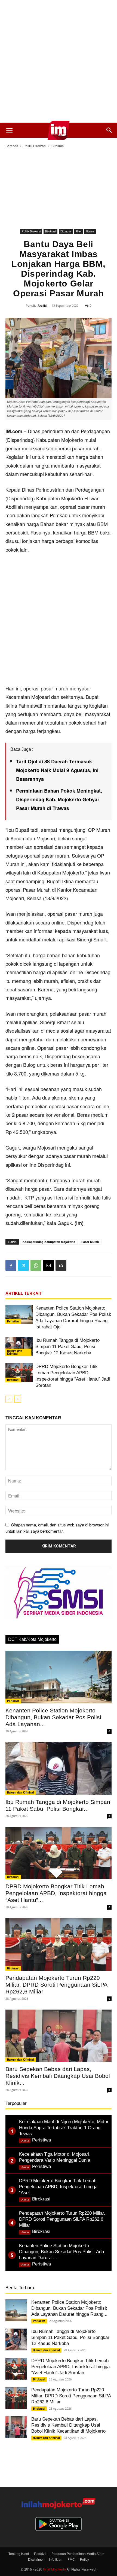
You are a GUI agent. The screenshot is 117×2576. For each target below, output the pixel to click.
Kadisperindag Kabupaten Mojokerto (49, 1242)
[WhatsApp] (36, 1265)
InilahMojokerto (54, 2569)
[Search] (109, 130)
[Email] (48, 1265)
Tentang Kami (19, 2553)
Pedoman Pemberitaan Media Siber (78, 2553)
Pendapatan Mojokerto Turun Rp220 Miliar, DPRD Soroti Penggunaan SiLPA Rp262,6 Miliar (56, 1985)
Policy (84, 2559)
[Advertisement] (59, 61)
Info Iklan (56, 2559)
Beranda (12, 146)
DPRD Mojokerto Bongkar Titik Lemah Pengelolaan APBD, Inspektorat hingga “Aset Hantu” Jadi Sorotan (70, 2367)
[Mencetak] (61, 1265)
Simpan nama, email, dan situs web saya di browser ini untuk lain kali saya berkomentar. (57, 1528)
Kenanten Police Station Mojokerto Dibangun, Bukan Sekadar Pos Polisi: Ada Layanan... (54, 1717)
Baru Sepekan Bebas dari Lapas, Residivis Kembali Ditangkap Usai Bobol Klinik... (58, 2076)
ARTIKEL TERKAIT (24, 1293)
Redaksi (40, 2553)
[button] (9, 130)
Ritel (79, 231)
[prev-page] (9, 1399)
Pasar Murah (90, 1242)
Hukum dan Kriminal (15, 1352)
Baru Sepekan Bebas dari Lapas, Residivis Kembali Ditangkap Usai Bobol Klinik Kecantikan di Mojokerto (68, 2425)
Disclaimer (36, 2559)
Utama (90, 231)
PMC (71, 2559)
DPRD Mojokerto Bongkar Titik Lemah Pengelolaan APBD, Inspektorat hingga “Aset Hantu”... (56, 1893)
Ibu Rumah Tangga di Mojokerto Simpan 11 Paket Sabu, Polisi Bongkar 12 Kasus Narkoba (67, 1347)
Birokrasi (58, 146)
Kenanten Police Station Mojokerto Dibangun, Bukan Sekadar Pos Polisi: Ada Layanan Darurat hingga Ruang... (69, 2308)
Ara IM (42, 305)
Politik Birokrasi (35, 146)
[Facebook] (11, 1265)
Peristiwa (13, 1321)
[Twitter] (23, 1265)
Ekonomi (66, 231)
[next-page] (18, 1399)
